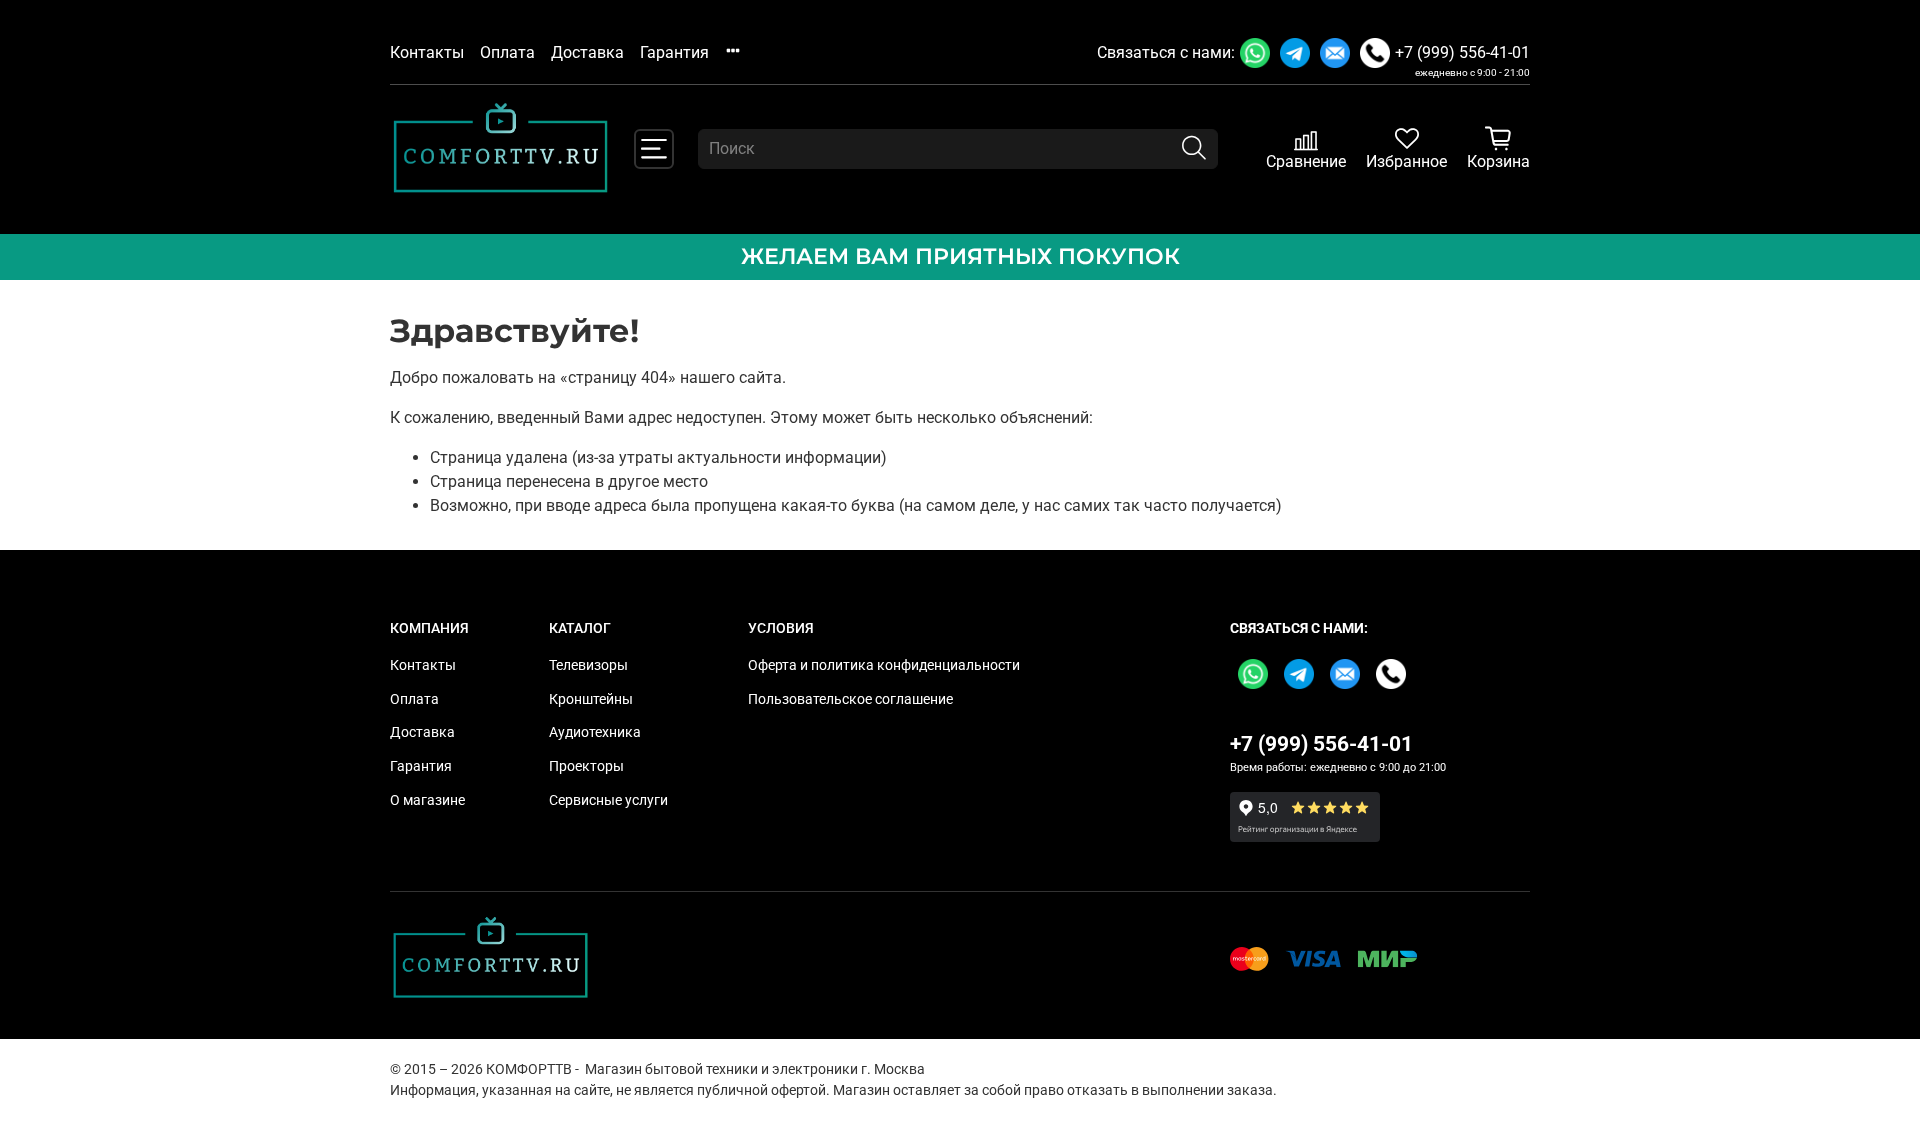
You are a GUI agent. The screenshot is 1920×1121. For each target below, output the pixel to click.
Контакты (427, 52)
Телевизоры (588, 665)
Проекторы (586, 766)
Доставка (587, 52)
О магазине (427, 800)
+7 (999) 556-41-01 (1462, 52)
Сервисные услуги (608, 800)
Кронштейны (591, 699)
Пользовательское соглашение (850, 699)
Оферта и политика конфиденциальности (884, 665)
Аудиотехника (595, 732)
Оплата (507, 52)
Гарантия (674, 52)
